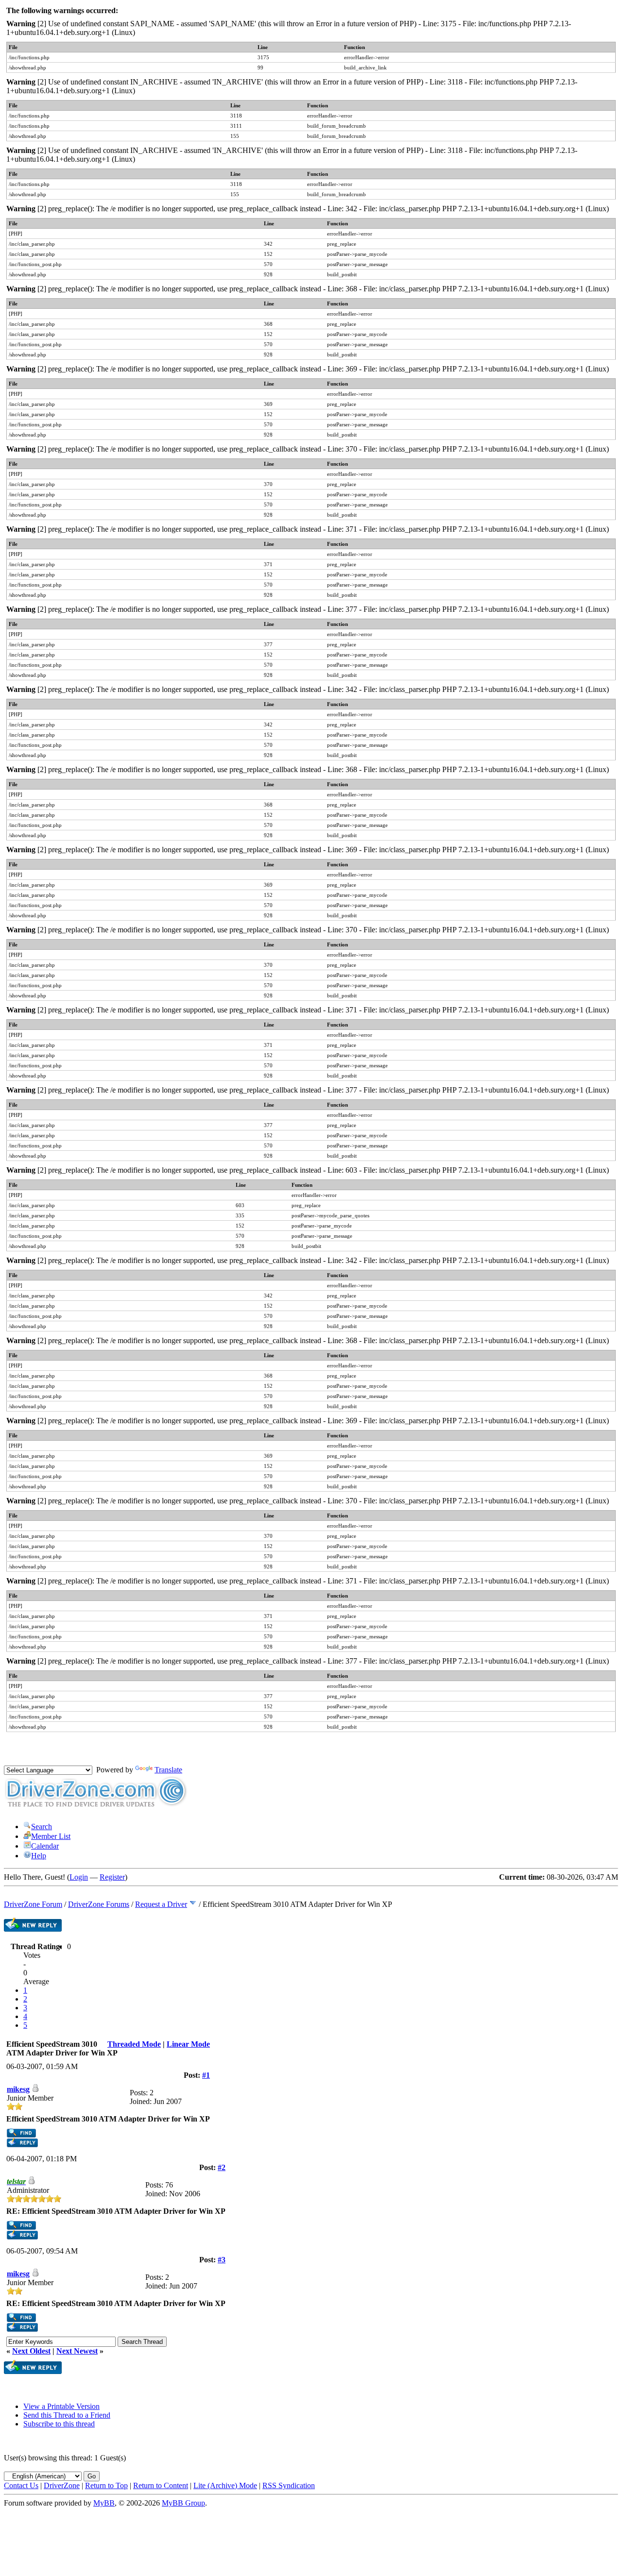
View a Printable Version (61, 2406)
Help (39, 1856)
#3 (222, 2260)
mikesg (18, 2089)
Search (42, 1827)
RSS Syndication (289, 2485)
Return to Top (106, 2485)
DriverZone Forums (99, 1904)
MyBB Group (183, 2503)
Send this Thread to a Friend (67, 2415)
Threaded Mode (134, 2044)
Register (112, 1877)
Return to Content (161, 2485)
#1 (206, 2075)
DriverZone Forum (33, 1904)
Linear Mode (188, 2044)
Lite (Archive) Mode (225, 2485)
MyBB (104, 2503)
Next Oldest (31, 2351)
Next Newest (77, 2351)
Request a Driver (161, 1904)
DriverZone (62, 2485)
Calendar (45, 1846)
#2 (222, 2167)
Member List (51, 1836)
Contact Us (21, 2485)
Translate (168, 1770)
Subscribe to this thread (59, 2424)
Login (79, 1877)
